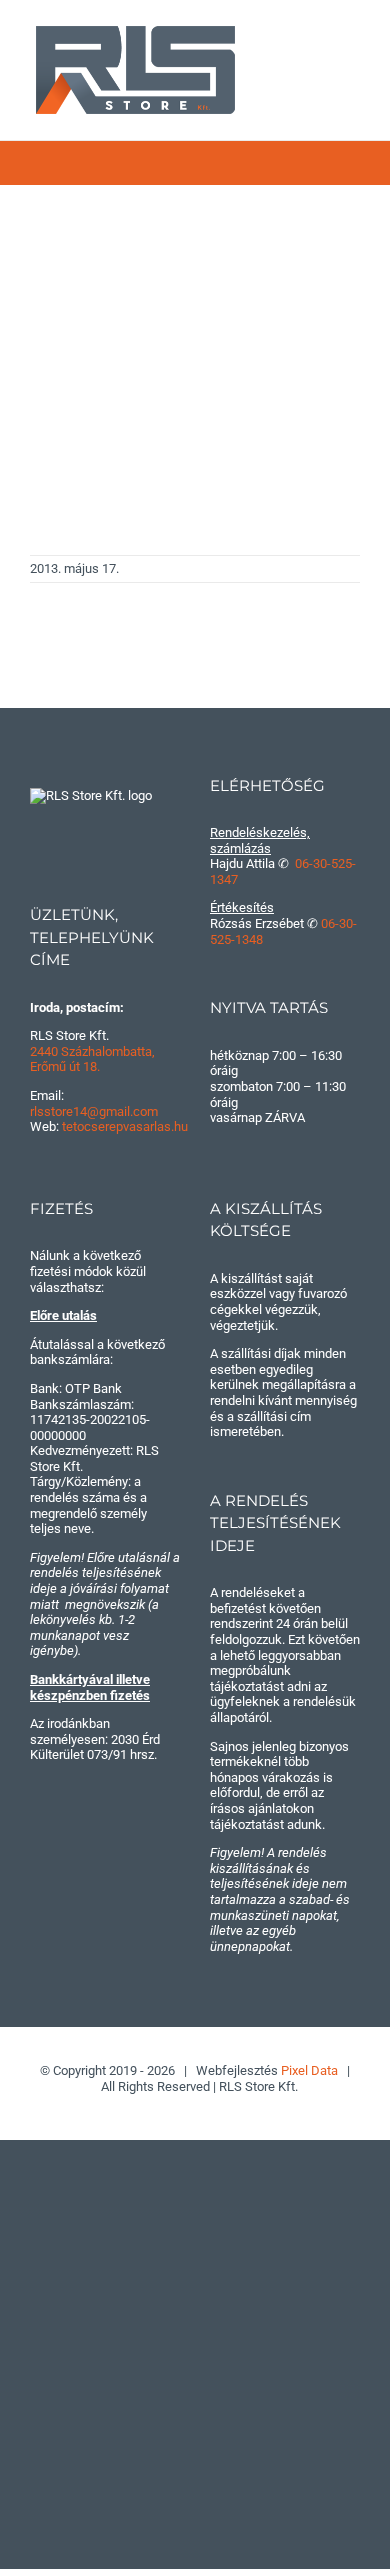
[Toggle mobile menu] (352, 40)
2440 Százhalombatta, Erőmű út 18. (92, 1059)
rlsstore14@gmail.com (94, 1111)
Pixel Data (309, 2070)
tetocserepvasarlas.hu (125, 1126)
